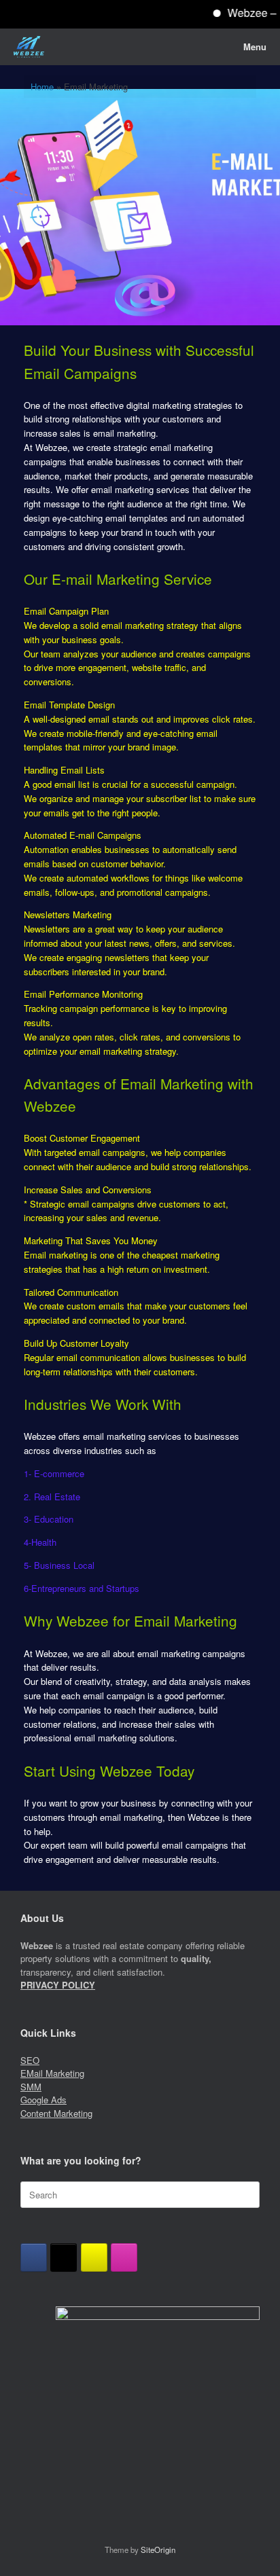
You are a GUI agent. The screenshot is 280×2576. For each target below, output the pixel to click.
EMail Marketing (52, 2073)
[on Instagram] (124, 2257)
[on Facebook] (34, 2257)
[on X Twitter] (64, 2257)
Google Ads (43, 2100)
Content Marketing (56, 2113)
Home (42, 87)
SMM (31, 2087)
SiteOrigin (158, 2550)
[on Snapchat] (94, 2257)
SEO (30, 2060)
